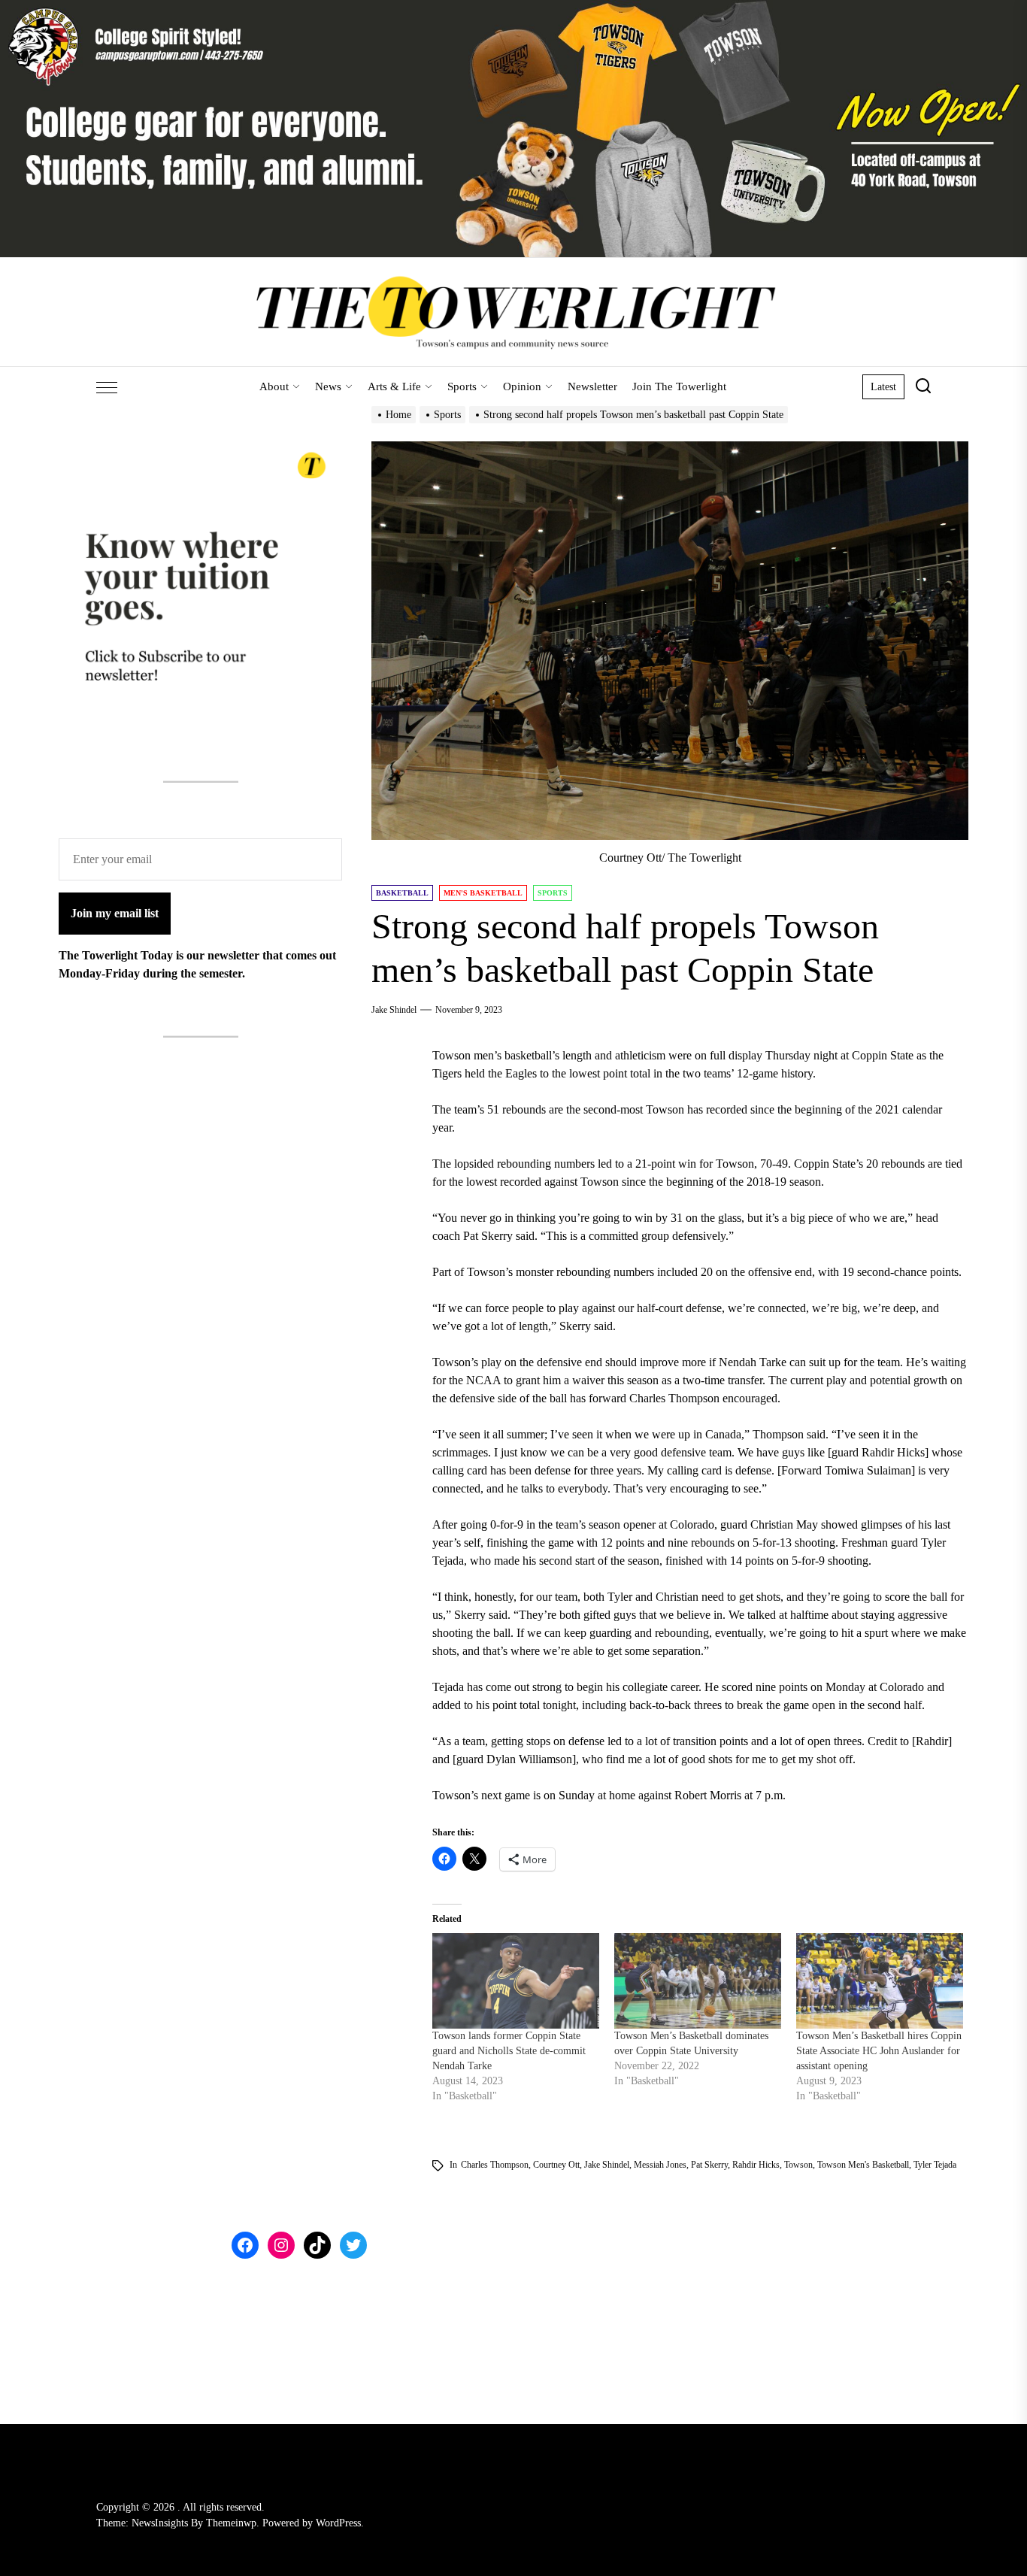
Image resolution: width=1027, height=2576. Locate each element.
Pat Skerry (709, 2165)
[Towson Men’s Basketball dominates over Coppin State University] (698, 1981)
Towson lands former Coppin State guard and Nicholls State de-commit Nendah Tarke (509, 2051)
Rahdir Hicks (756, 2165)
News (328, 386)
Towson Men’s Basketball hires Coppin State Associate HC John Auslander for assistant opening (879, 2051)
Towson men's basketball (863, 2165)
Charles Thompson (495, 2165)
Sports (462, 386)
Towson (798, 2165)
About (274, 386)
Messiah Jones (660, 2165)
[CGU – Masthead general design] (513, 9)
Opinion (522, 386)
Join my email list (115, 913)
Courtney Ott (556, 2165)
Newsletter (592, 386)
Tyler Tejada (935, 2165)
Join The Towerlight (679, 386)
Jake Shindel (394, 1010)
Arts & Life (394, 386)
